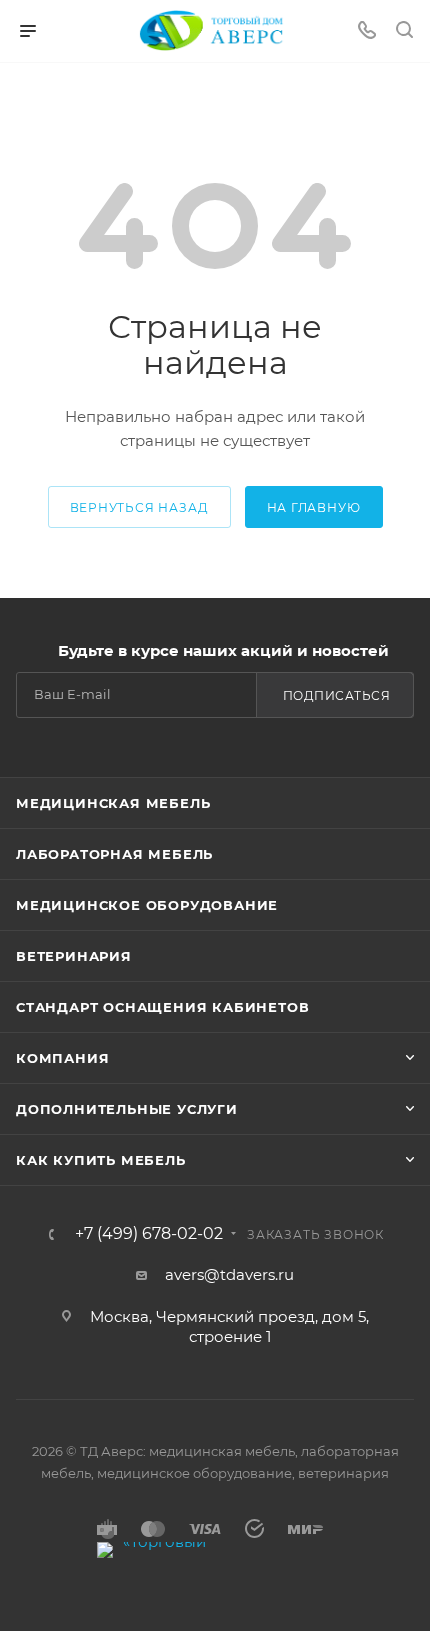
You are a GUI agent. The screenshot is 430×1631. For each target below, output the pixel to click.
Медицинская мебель (113, 803)
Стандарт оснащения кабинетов (162, 1007)
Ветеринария (74, 956)
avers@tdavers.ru (229, 1274)
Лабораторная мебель (114, 854)
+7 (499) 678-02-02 (149, 1234)
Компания (62, 1058)
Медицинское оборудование (147, 905)
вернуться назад (139, 507)
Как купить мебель (101, 1160)
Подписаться (337, 695)
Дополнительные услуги (127, 1109)
